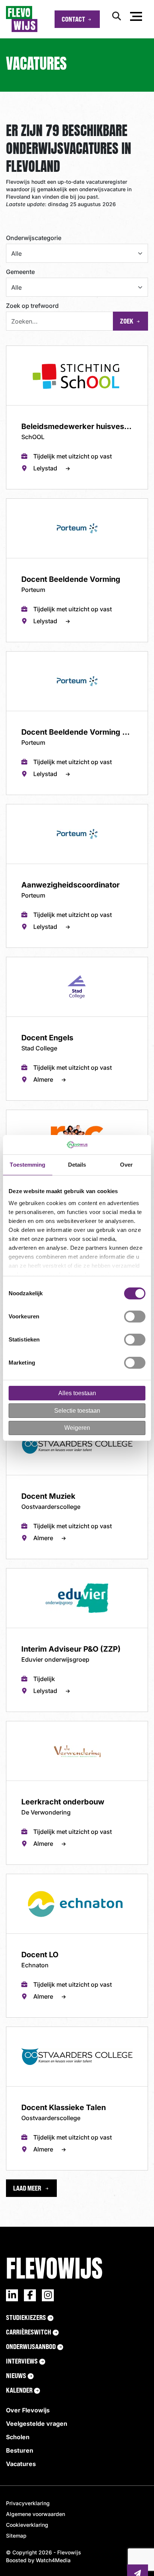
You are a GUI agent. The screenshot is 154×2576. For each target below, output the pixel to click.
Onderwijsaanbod (31, 513)
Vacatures (21, 630)
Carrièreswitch (29, 498)
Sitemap (16, 702)
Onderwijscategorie (34, 238)
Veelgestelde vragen (37, 590)
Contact (73, 19)
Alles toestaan (77, 1393)
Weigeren (77, 1428)
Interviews (22, 527)
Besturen (20, 617)
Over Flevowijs (28, 576)
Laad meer (28, 354)
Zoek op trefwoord (32, 306)
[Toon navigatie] (136, 18)
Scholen (18, 603)
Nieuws (16, 542)
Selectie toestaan (77, 1411)
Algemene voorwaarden (36, 680)
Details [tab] (77, 1165)
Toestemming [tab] (27, 1165)
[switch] (135, 1317)
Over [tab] (126, 1165)
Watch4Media (53, 726)
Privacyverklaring (28, 669)
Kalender (19, 556)
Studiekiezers (26, 483)
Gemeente (20, 272)
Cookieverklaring (27, 691)
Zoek (127, 321)
